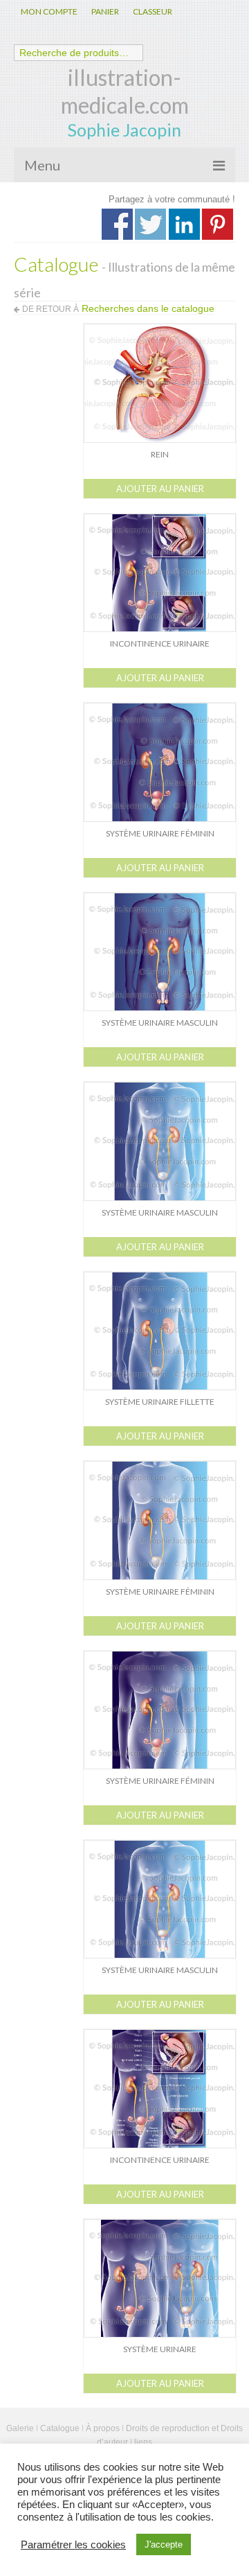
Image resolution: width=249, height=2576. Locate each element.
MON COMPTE (49, 11)
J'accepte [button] (164, 2544)
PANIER (105, 11)
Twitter (150, 224)
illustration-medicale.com (125, 91)
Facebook (117, 224)
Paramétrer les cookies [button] (73, 2545)
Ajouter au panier (160, 489)
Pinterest (218, 224)
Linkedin (184, 224)
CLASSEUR (153, 11)
